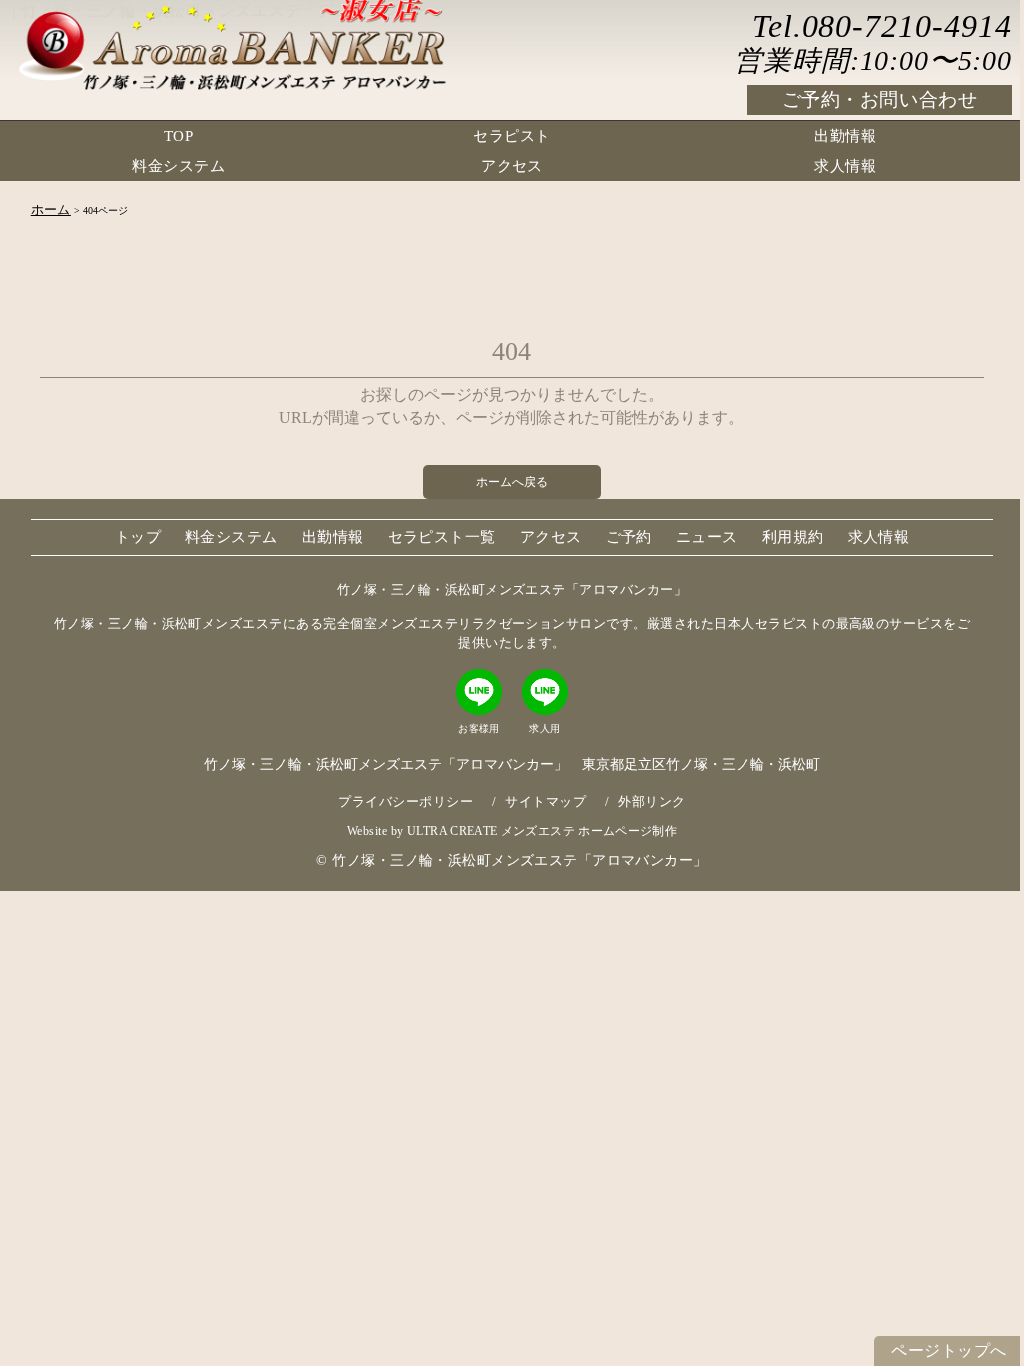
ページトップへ (948, 1350)
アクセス (512, 166)
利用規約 (793, 537)
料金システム (178, 166)
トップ (138, 537)
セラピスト (511, 136)
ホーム (51, 210)
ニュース (707, 537)
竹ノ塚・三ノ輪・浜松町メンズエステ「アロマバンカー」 (519, 860)
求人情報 (845, 166)
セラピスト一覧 (442, 537)
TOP (178, 136)
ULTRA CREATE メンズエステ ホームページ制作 (542, 831)
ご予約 (629, 537)
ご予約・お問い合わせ (880, 99)
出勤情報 (845, 136)
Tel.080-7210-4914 (882, 26)
